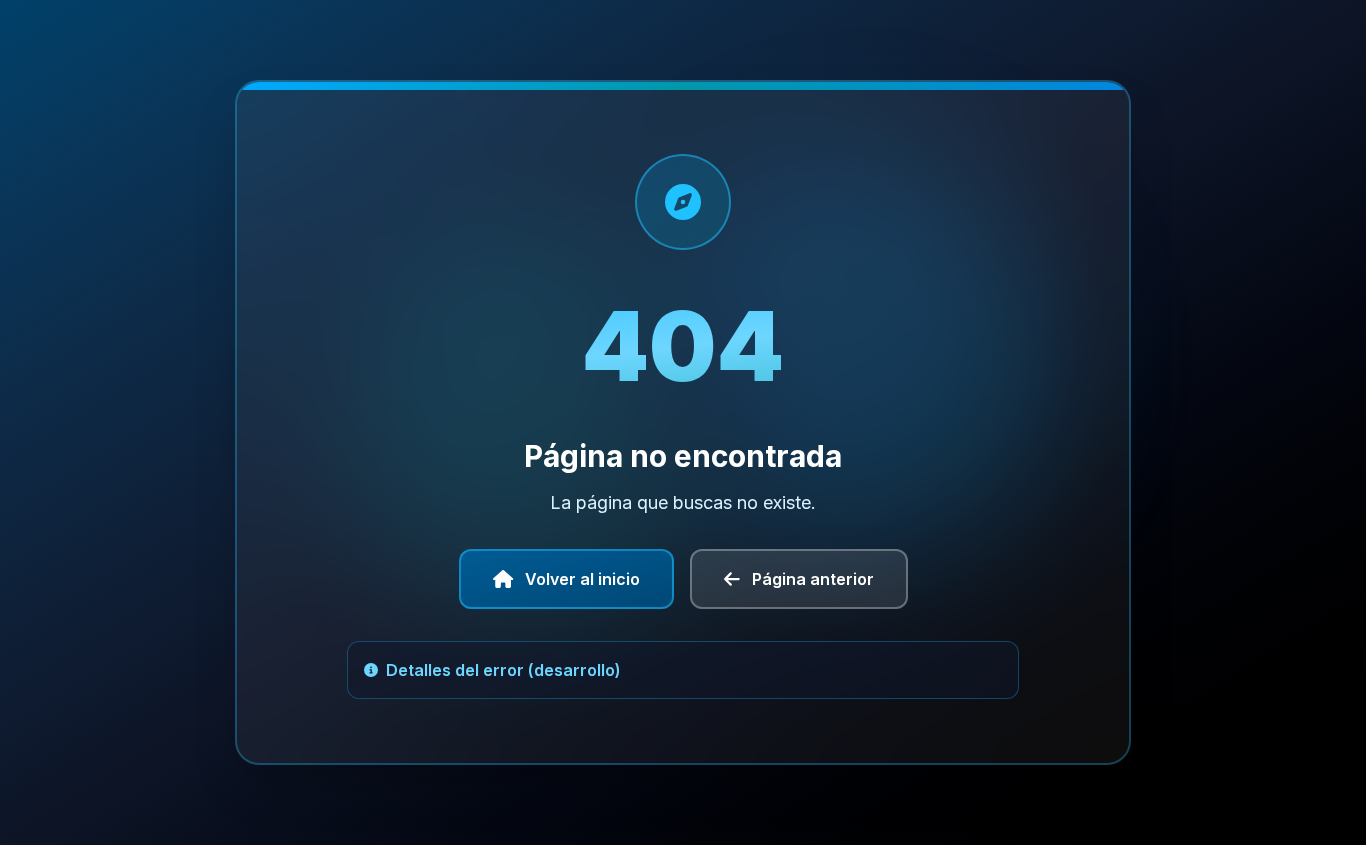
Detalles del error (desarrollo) (503, 670)
